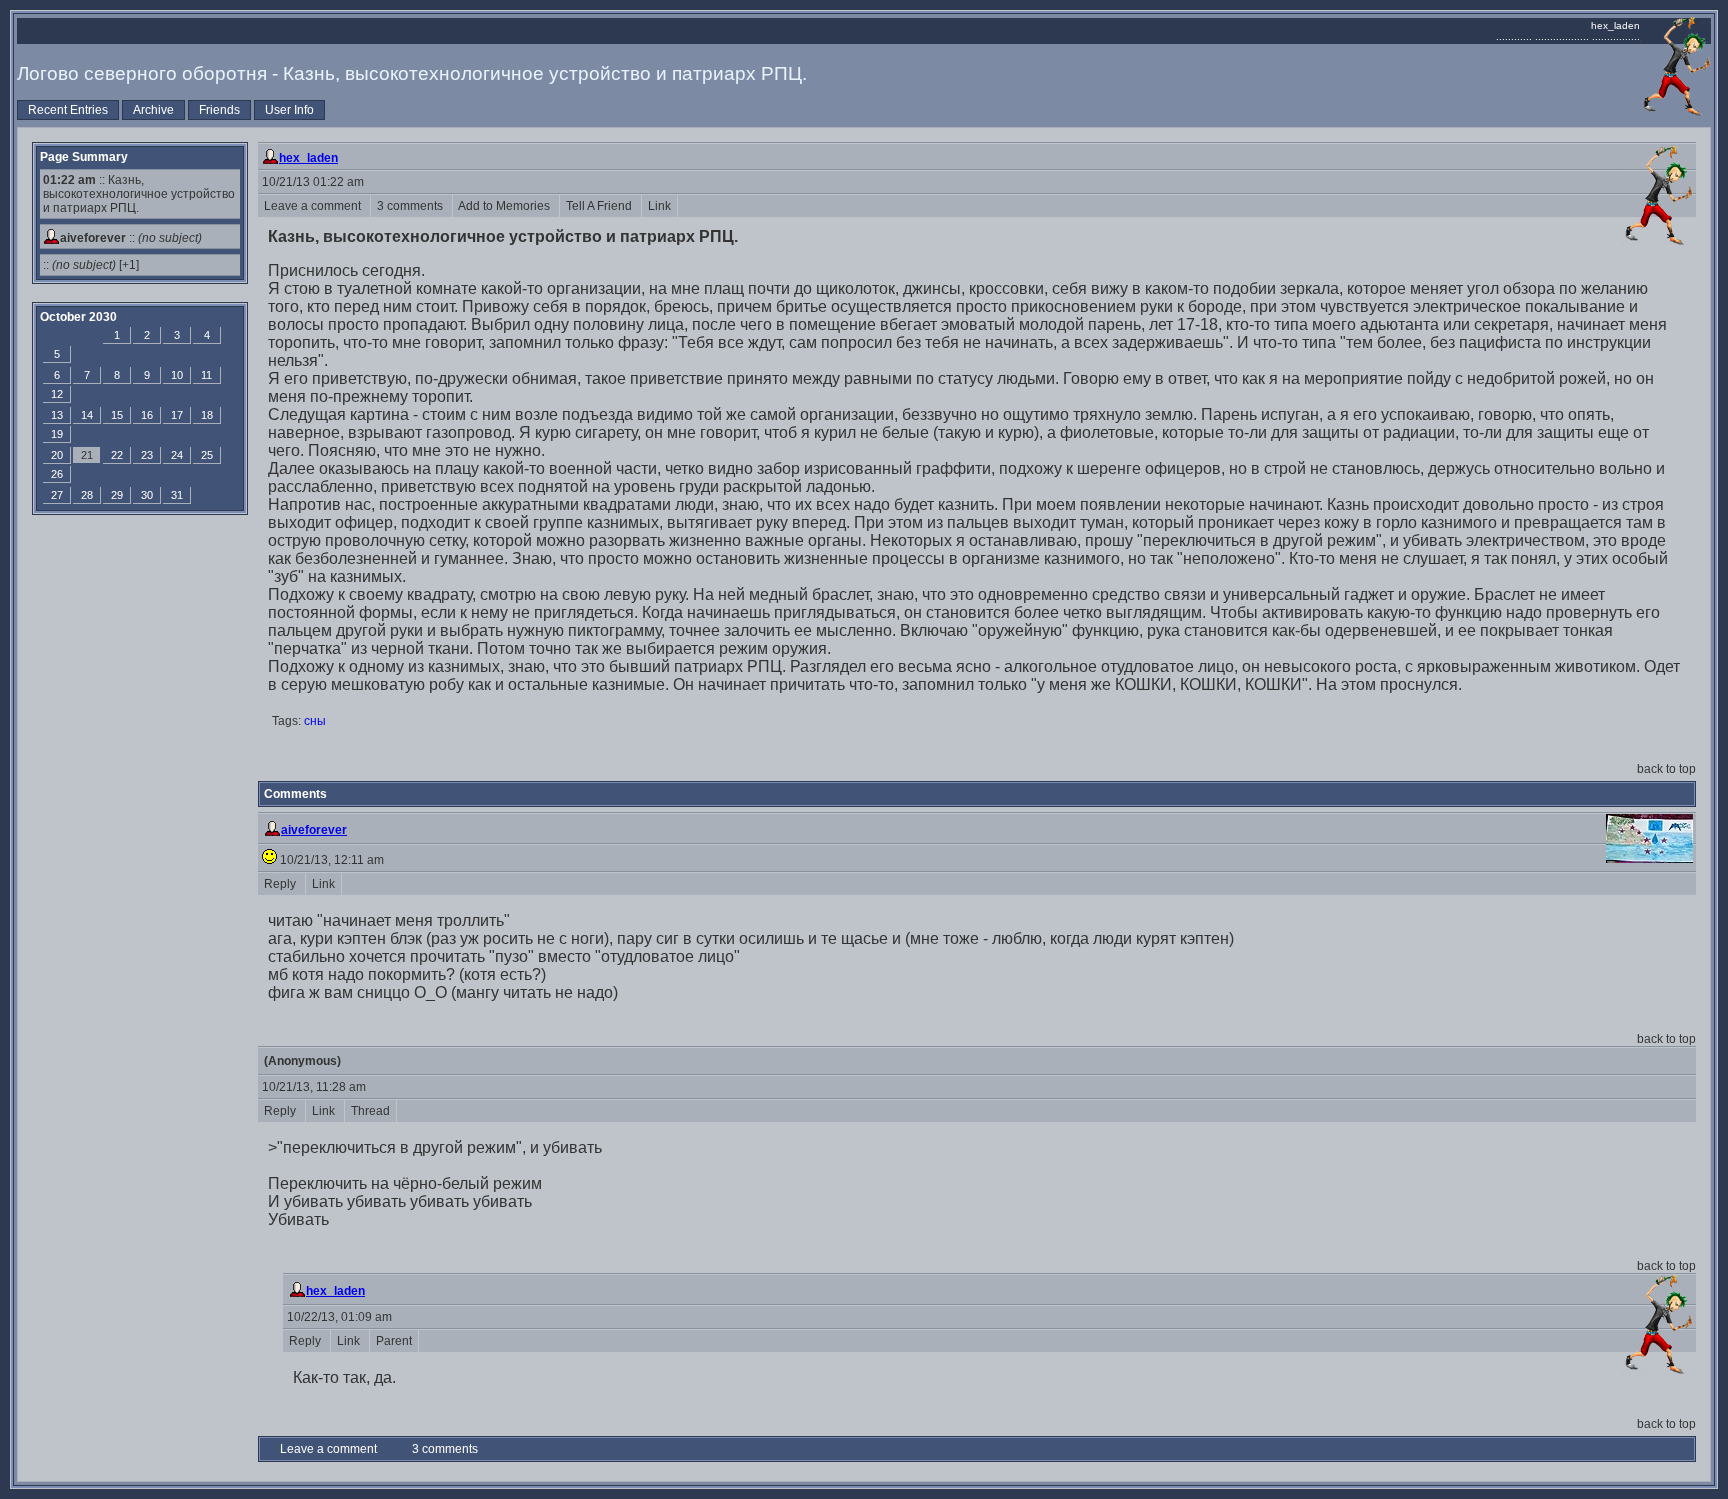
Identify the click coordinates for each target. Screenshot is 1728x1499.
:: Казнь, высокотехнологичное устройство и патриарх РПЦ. (139, 194)
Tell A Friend (600, 206)
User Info (289, 110)
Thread (370, 1111)
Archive (153, 110)
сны (315, 721)
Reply (281, 884)
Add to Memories (506, 206)
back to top (1666, 769)
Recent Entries (68, 110)
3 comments (411, 206)
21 (87, 455)
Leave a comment (314, 206)
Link (659, 206)
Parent (394, 1341)
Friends (219, 110)
